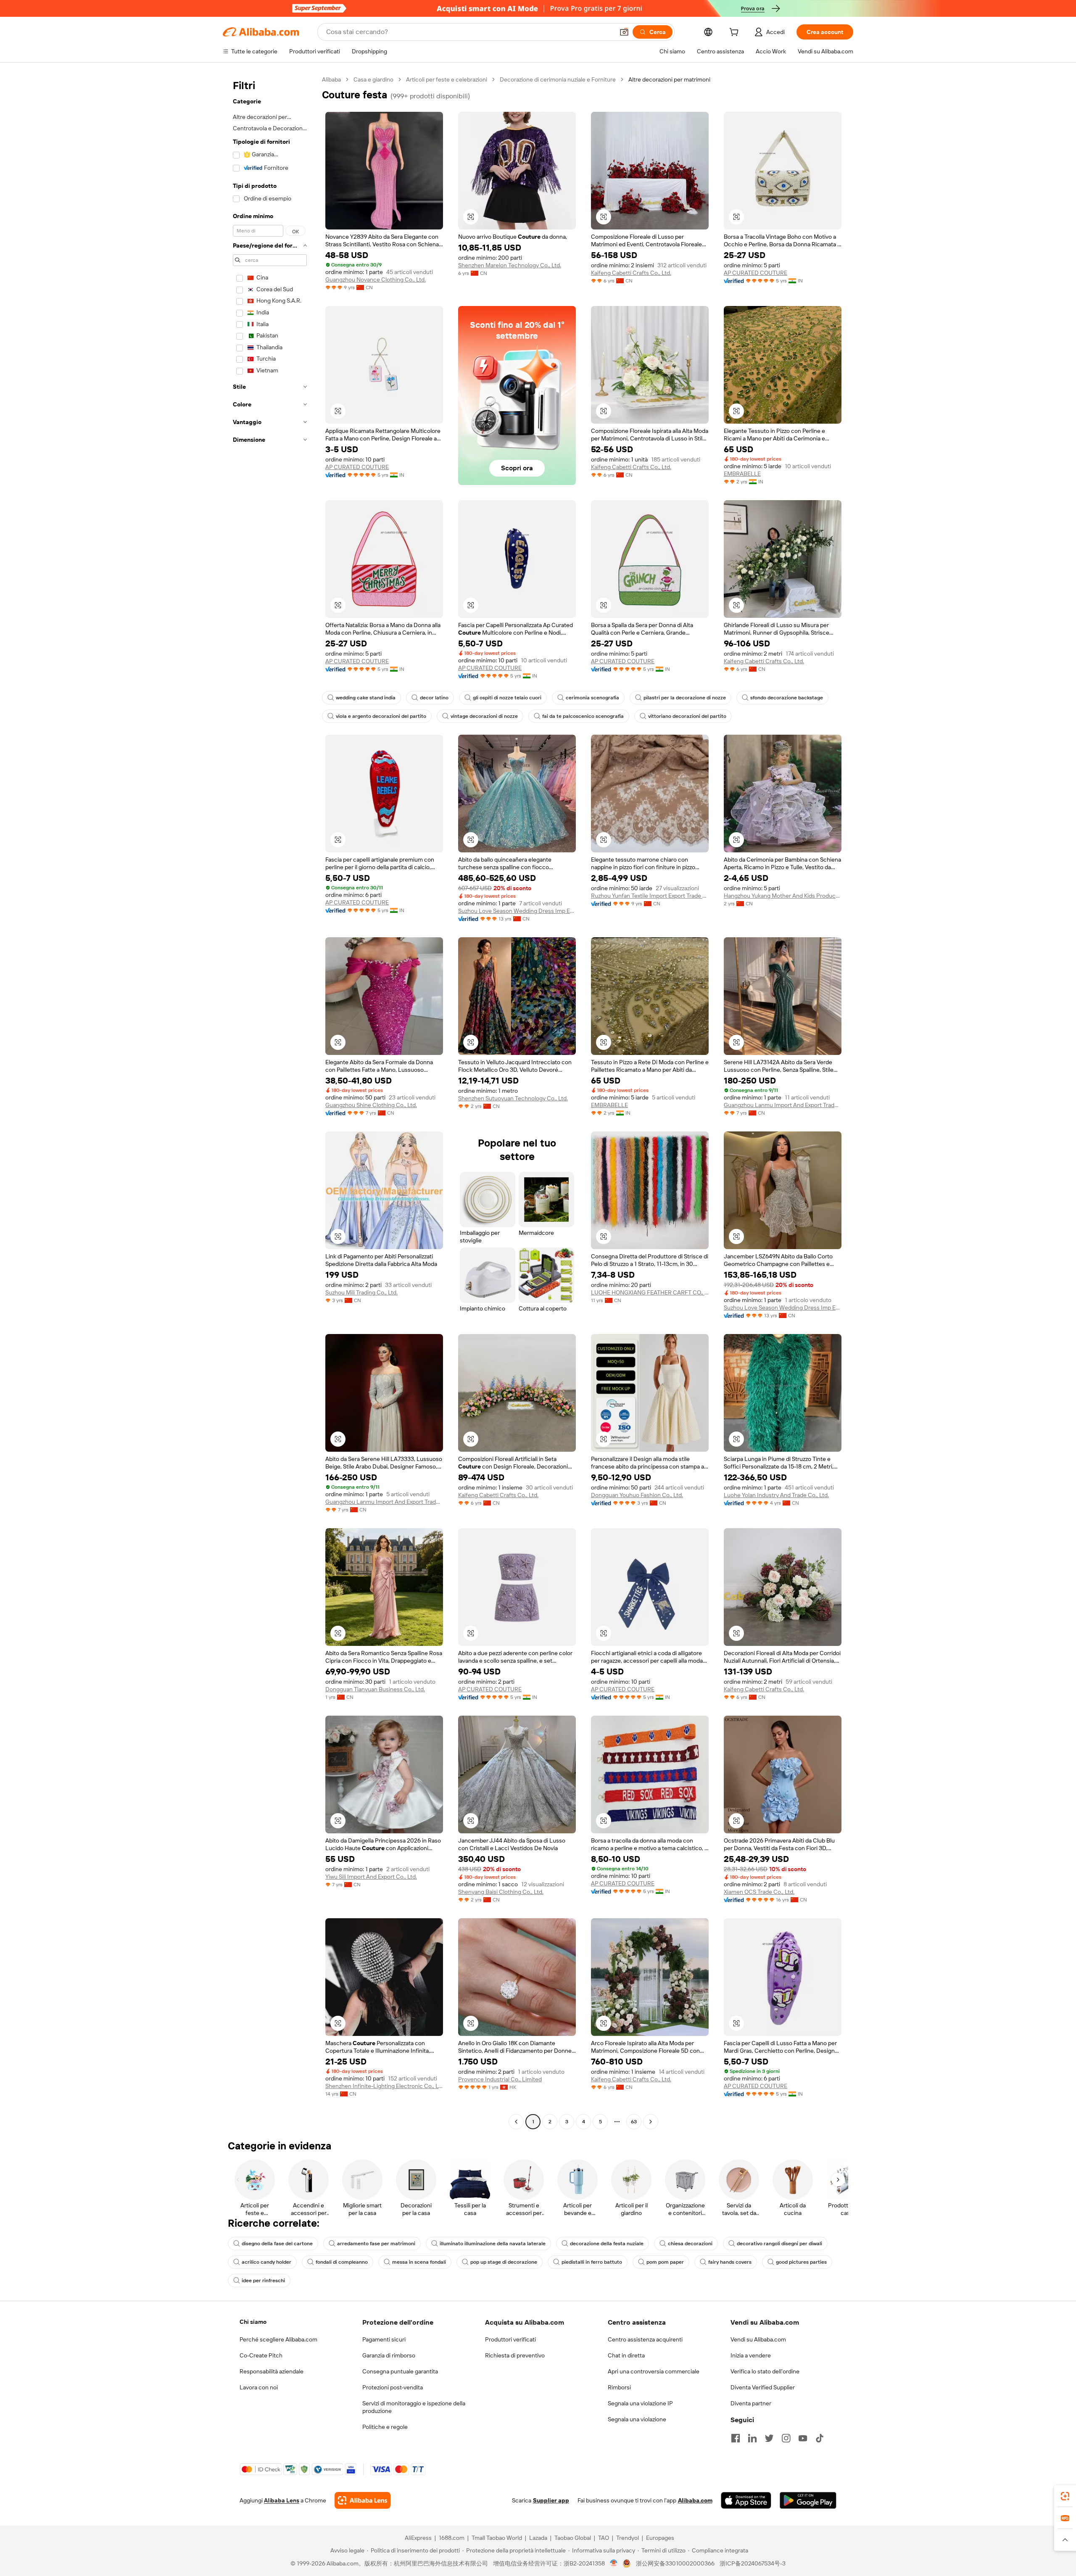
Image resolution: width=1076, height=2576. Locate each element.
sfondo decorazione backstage (787, 698)
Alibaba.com (695, 2500)
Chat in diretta (626, 2355)
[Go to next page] (651, 2122)
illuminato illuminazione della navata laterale (493, 2244)
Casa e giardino (373, 79)
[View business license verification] (614, 2563)
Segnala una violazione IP (640, 2403)
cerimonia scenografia (592, 698)
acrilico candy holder (266, 2262)
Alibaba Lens (282, 2500)
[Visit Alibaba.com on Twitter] (769, 2438)
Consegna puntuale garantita (400, 2371)
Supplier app (551, 2500)
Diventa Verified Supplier (763, 2387)
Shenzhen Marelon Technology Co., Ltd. (510, 265)
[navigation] (270, 1102)
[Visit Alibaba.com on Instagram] (786, 2438)
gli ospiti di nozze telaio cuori (507, 698)
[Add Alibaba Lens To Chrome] (363, 2500)
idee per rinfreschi (263, 2281)
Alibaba (331, 79)
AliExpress (418, 2538)
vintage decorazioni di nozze (484, 716)
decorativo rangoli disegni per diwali (779, 2244)
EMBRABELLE (742, 474)
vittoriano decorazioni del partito (687, 716)
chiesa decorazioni (690, 2244)
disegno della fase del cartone (277, 2244)
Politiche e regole (385, 2427)
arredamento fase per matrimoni (376, 2244)
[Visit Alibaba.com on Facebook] (736, 2438)
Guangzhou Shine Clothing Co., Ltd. (371, 1105)
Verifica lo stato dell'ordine (765, 2371)
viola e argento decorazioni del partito (381, 716)
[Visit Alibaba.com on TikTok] (820, 2438)
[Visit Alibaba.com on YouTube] (803, 2438)
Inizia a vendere (751, 2355)
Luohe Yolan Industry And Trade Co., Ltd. (776, 1495)
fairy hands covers (730, 2262)
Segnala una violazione (637, 2419)
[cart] (736, 33)
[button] (624, 32)
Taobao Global (573, 2538)
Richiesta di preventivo (515, 2355)
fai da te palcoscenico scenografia (583, 716)
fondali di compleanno (342, 2262)
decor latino (434, 698)
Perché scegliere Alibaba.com (278, 2339)
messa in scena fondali (419, 2262)
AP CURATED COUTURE (756, 273)
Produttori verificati (510, 2339)
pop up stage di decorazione (504, 2262)
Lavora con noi (259, 2387)
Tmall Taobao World (497, 2538)
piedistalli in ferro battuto (592, 2262)
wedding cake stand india (366, 698)
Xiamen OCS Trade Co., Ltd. (759, 1892)
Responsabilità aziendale (272, 2371)
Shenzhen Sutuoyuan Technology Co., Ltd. (513, 1098)
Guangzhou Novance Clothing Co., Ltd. (376, 279)
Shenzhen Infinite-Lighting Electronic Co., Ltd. (384, 2086)
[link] (1065, 2496)
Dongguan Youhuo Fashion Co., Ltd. (637, 1495)
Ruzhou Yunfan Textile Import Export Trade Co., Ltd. (650, 896)
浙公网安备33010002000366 (675, 2563)
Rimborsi (619, 2387)
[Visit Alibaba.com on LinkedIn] (752, 2438)
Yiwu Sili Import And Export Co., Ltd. (371, 1877)
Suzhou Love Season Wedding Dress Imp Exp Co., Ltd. (517, 911)
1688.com (452, 2538)
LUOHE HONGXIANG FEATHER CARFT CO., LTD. (650, 1292)
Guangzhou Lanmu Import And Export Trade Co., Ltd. (783, 1105)
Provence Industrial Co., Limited (500, 2079)
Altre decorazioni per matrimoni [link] (669, 79)
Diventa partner (751, 2403)
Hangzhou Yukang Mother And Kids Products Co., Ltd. (783, 896)
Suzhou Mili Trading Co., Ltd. (361, 1292)
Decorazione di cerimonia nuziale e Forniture (558, 79)
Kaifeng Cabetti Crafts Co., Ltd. (631, 273)
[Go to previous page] (516, 2122)
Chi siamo (253, 2322)
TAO (604, 2538)
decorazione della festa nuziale (607, 2244)
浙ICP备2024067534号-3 (753, 2563)
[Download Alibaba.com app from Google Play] (808, 2500)
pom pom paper (665, 2262)
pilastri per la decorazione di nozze (685, 698)
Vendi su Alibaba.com (758, 2339)
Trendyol (628, 2538)
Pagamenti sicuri (384, 2339)
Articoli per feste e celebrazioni (447, 79)
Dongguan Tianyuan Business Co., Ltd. (375, 1689)
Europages (660, 2538)
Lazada (538, 2538)
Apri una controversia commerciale (654, 2371)
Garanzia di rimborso (389, 2355)
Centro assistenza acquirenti (645, 2339)
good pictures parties (801, 2262)
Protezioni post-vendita (393, 2387)
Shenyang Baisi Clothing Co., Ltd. (501, 1892)
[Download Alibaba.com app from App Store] (746, 2500)
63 (634, 2122)
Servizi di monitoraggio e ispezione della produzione (414, 2407)
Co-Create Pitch (261, 2355)
